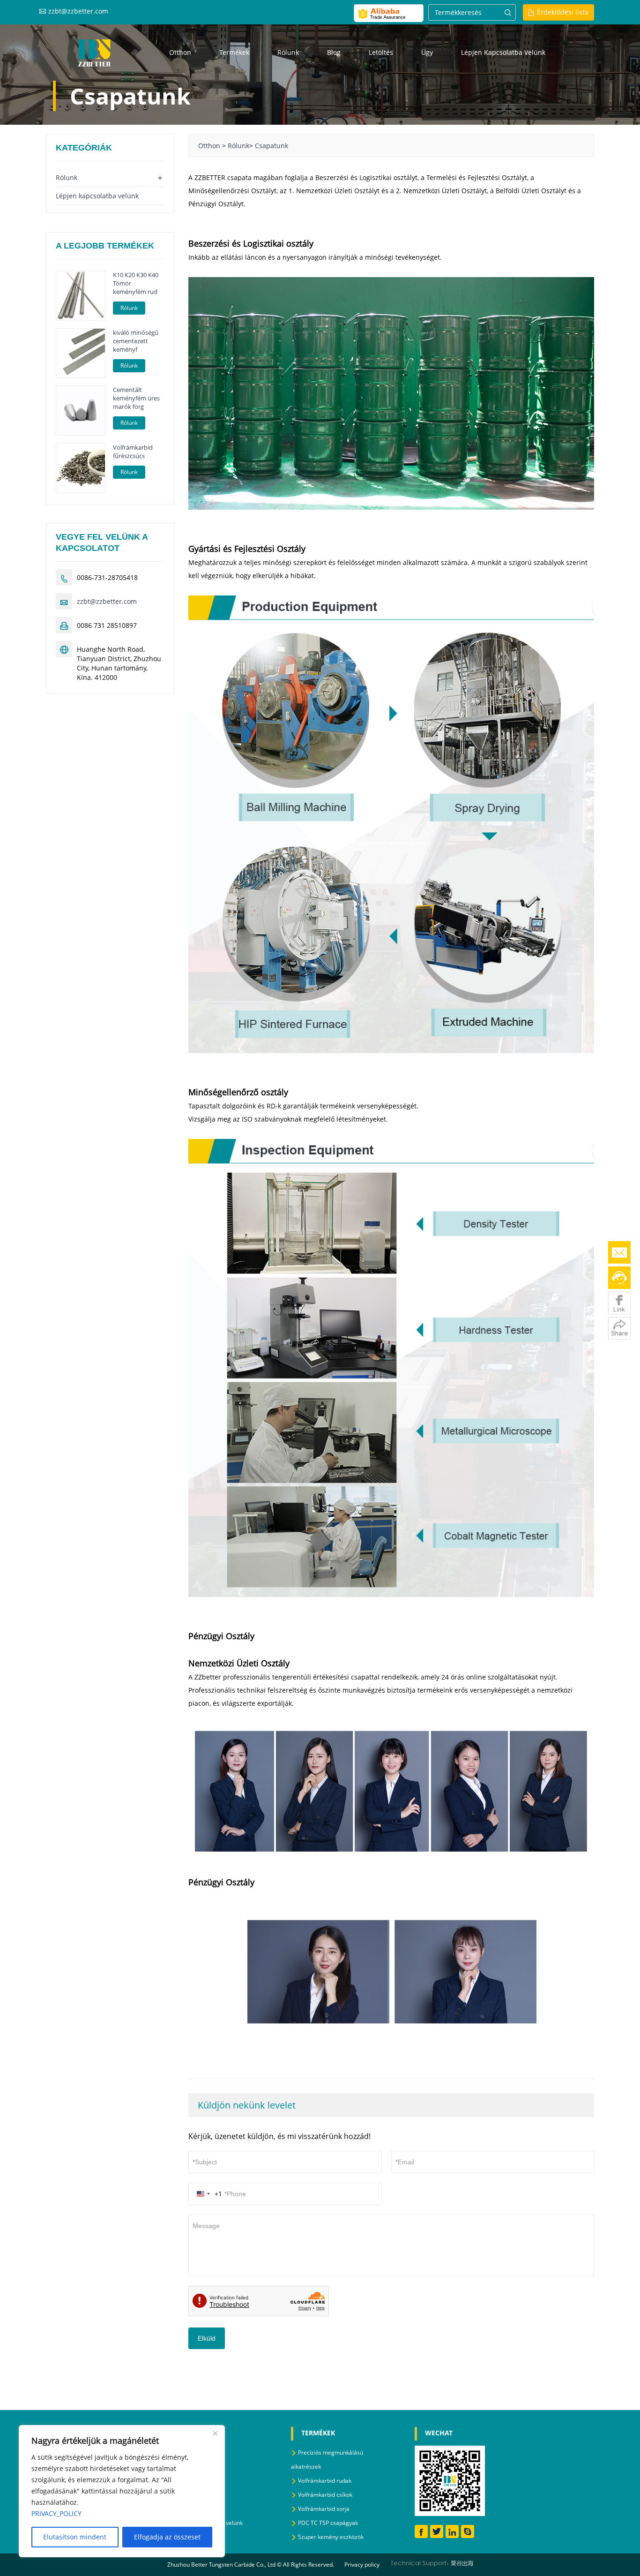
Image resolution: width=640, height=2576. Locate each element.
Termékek (234, 52)
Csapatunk (272, 146)
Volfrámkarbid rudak (325, 2481)
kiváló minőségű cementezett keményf (136, 341)
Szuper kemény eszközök (331, 2537)
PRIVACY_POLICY (56, 2513)
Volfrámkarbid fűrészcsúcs (133, 452)
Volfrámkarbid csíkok (325, 2495)
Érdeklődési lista (563, 12)
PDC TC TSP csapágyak (328, 2523)
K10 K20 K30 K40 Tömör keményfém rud (136, 283)
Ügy (427, 52)
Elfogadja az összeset (167, 2537)
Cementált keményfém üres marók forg (136, 398)
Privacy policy (362, 2565)
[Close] (215, 2433)
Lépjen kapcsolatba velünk (503, 52)
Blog (334, 52)
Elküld (207, 2338)
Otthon (180, 52)
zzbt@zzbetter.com (78, 11)
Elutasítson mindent (75, 2537)
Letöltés (381, 52)
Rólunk (288, 52)
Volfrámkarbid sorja (324, 2509)
